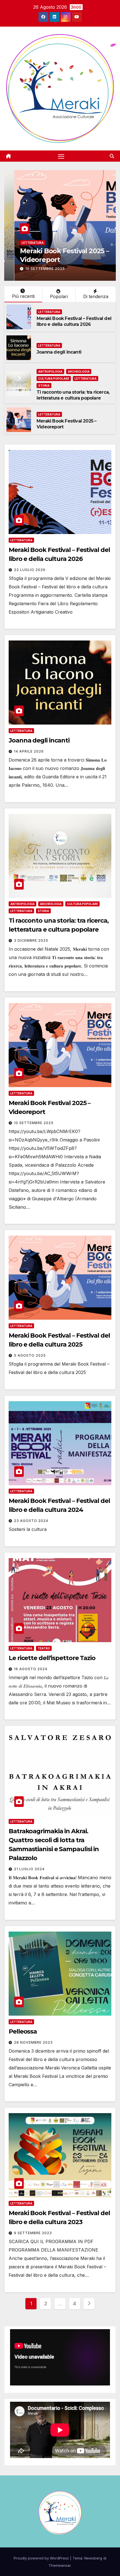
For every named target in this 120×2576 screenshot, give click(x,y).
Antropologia (50, 372)
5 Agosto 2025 (30, 1355)
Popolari (59, 296)
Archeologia (79, 372)
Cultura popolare (54, 379)
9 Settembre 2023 (33, 2233)
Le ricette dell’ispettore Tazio (52, 1658)
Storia (44, 386)
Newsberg (93, 2558)
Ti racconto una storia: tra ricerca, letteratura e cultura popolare (73, 395)
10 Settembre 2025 (34, 1123)
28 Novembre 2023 (33, 2042)
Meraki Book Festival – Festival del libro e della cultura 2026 (74, 321)
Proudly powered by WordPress (42, 2558)
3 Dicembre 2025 (31, 940)
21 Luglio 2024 (29, 1869)
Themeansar (60, 2565)
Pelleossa (23, 2031)
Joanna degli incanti (43, 260)
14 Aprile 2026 (30, 269)
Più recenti (23, 296)
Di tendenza (96, 296)
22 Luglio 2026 (30, 570)
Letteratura (22, 251)
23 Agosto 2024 (31, 1521)
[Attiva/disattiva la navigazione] (61, 156)
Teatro (44, 1648)
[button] (112, 156)
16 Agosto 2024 (31, 1669)
